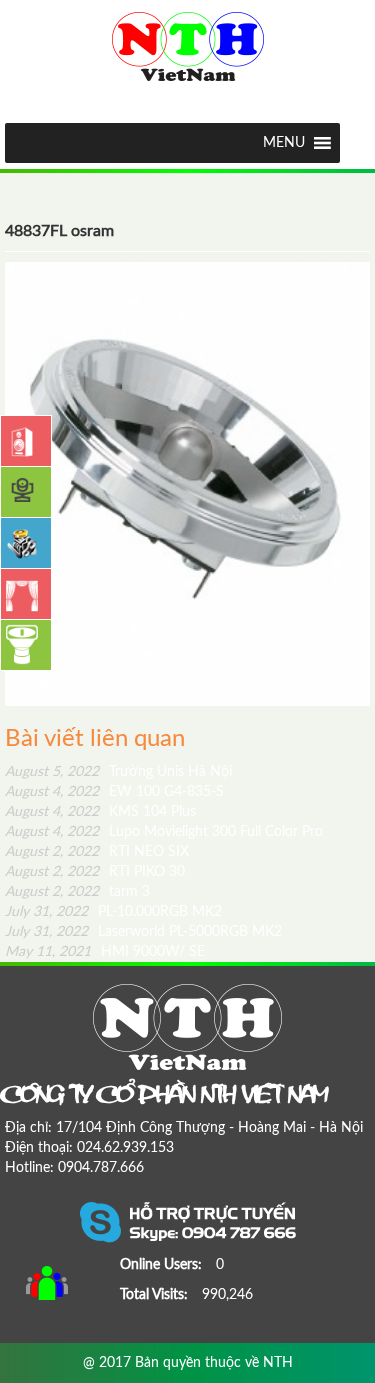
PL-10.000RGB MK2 (113, 912)
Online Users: (163, 1265)
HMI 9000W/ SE (105, 952)
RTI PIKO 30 (95, 872)
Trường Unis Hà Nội (118, 772)
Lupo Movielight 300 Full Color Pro (164, 832)
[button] (284, 143)
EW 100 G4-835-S (114, 792)
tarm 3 (77, 892)
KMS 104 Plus (100, 812)
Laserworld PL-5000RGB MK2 (143, 932)
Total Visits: (156, 1295)
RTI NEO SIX (97, 852)
